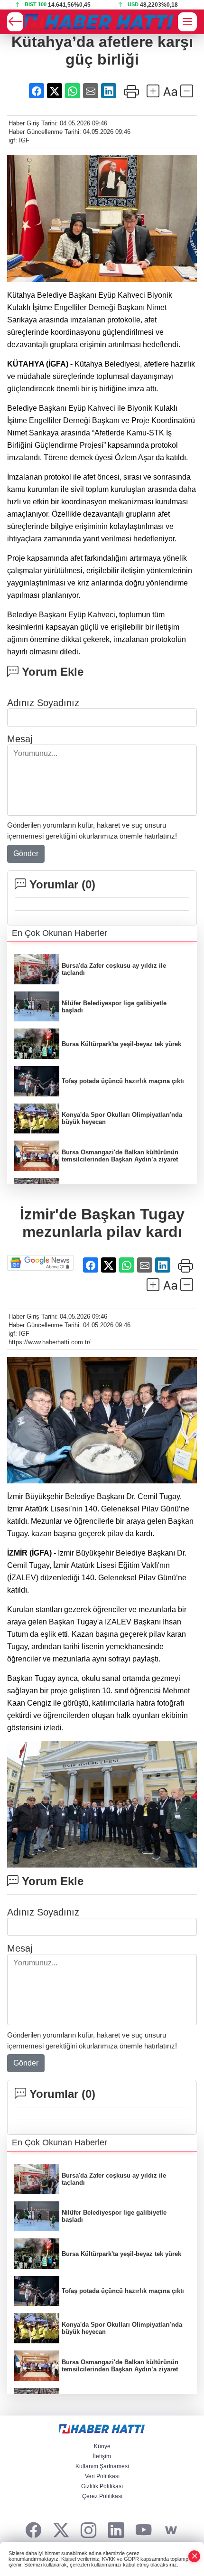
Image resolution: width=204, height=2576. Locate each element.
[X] (61, 2531)
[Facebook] (33, 2531)
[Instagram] (88, 2531)
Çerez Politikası (102, 2496)
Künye (102, 2446)
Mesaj (20, 739)
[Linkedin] (116, 2531)
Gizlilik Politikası (102, 2486)
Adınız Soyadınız (43, 703)
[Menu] (187, 22)
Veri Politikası (102, 2476)
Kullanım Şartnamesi (102, 2466)
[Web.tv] (171, 2531)
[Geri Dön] (15, 22)
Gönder (26, 854)
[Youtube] (144, 2531)
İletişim (102, 2456)
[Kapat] (195, 2556)
